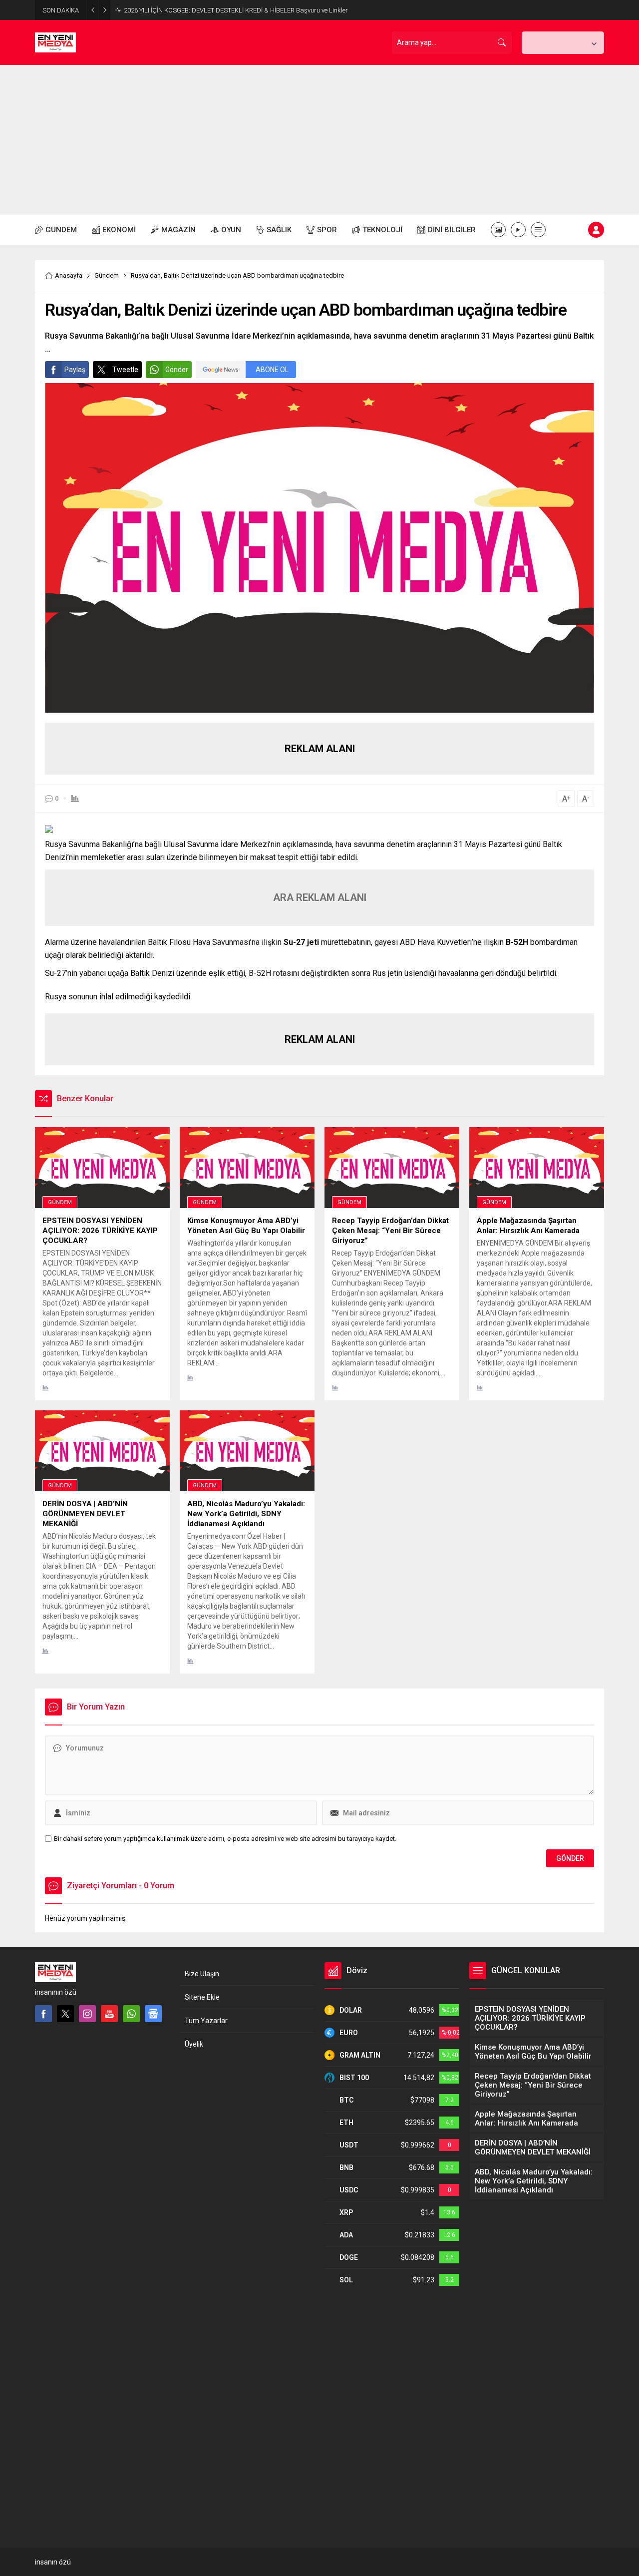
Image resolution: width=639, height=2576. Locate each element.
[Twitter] (65, 2014)
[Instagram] (87, 2014)
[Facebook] (43, 2014)
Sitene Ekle (202, 1997)
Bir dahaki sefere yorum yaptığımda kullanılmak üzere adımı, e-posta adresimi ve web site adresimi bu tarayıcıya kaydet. (225, 1839)
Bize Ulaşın (202, 1974)
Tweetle (125, 370)
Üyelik (194, 2044)
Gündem (107, 275)
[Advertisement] (319, 140)
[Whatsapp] (131, 2014)
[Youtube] (109, 2014)
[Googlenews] (153, 2014)
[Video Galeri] (518, 230)
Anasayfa (69, 275)
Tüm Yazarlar (206, 2021)
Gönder (177, 370)
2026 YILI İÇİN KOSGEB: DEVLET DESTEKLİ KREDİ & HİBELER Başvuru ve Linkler (236, 10)
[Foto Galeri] (498, 230)
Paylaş (75, 370)
